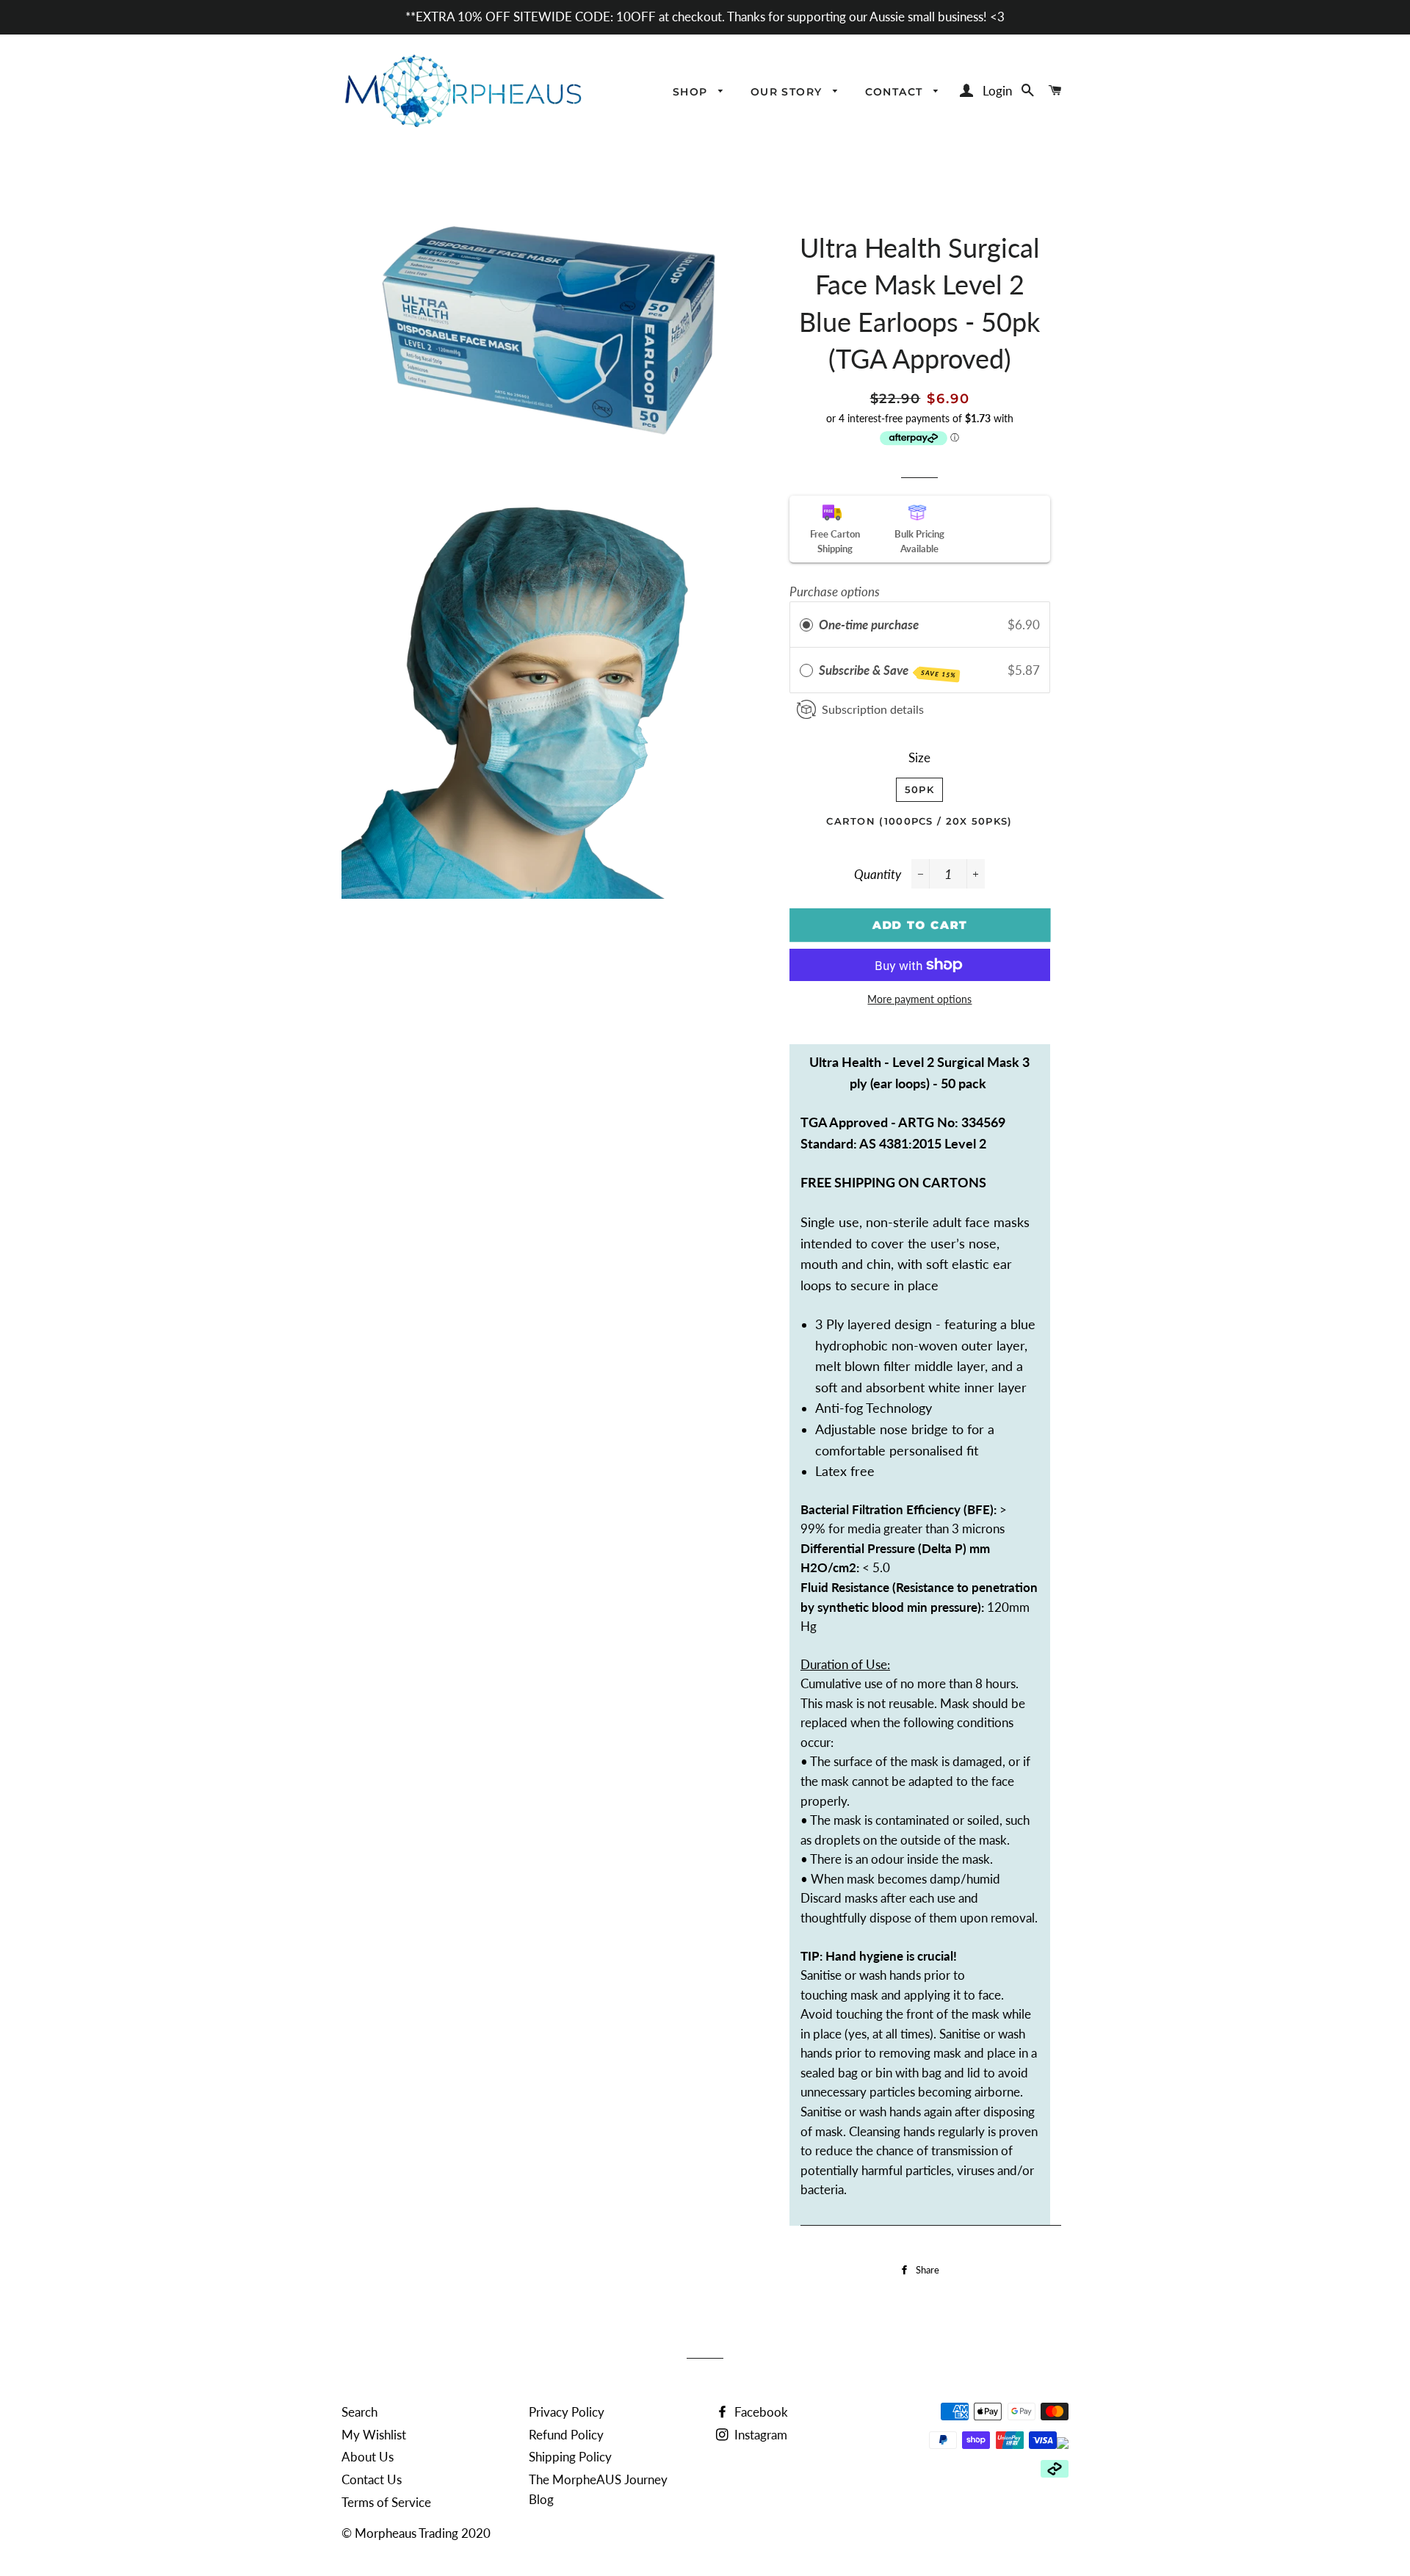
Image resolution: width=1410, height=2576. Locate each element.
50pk (919, 789)
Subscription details (873, 709)
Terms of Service (386, 2502)
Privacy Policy (567, 2412)
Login (997, 91)
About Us (368, 2457)
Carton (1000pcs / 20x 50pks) (919, 821)
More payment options (919, 999)
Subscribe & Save (887, 671)
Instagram (759, 2435)
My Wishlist (374, 2435)
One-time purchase (869, 625)
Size (919, 757)
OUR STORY (788, 92)
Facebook (760, 2412)
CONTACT (896, 92)
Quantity (878, 874)
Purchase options (835, 591)
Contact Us (372, 2479)
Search (359, 2412)
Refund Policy (566, 2435)
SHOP (692, 92)
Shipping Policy (570, 2457)
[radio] (806, 625)
